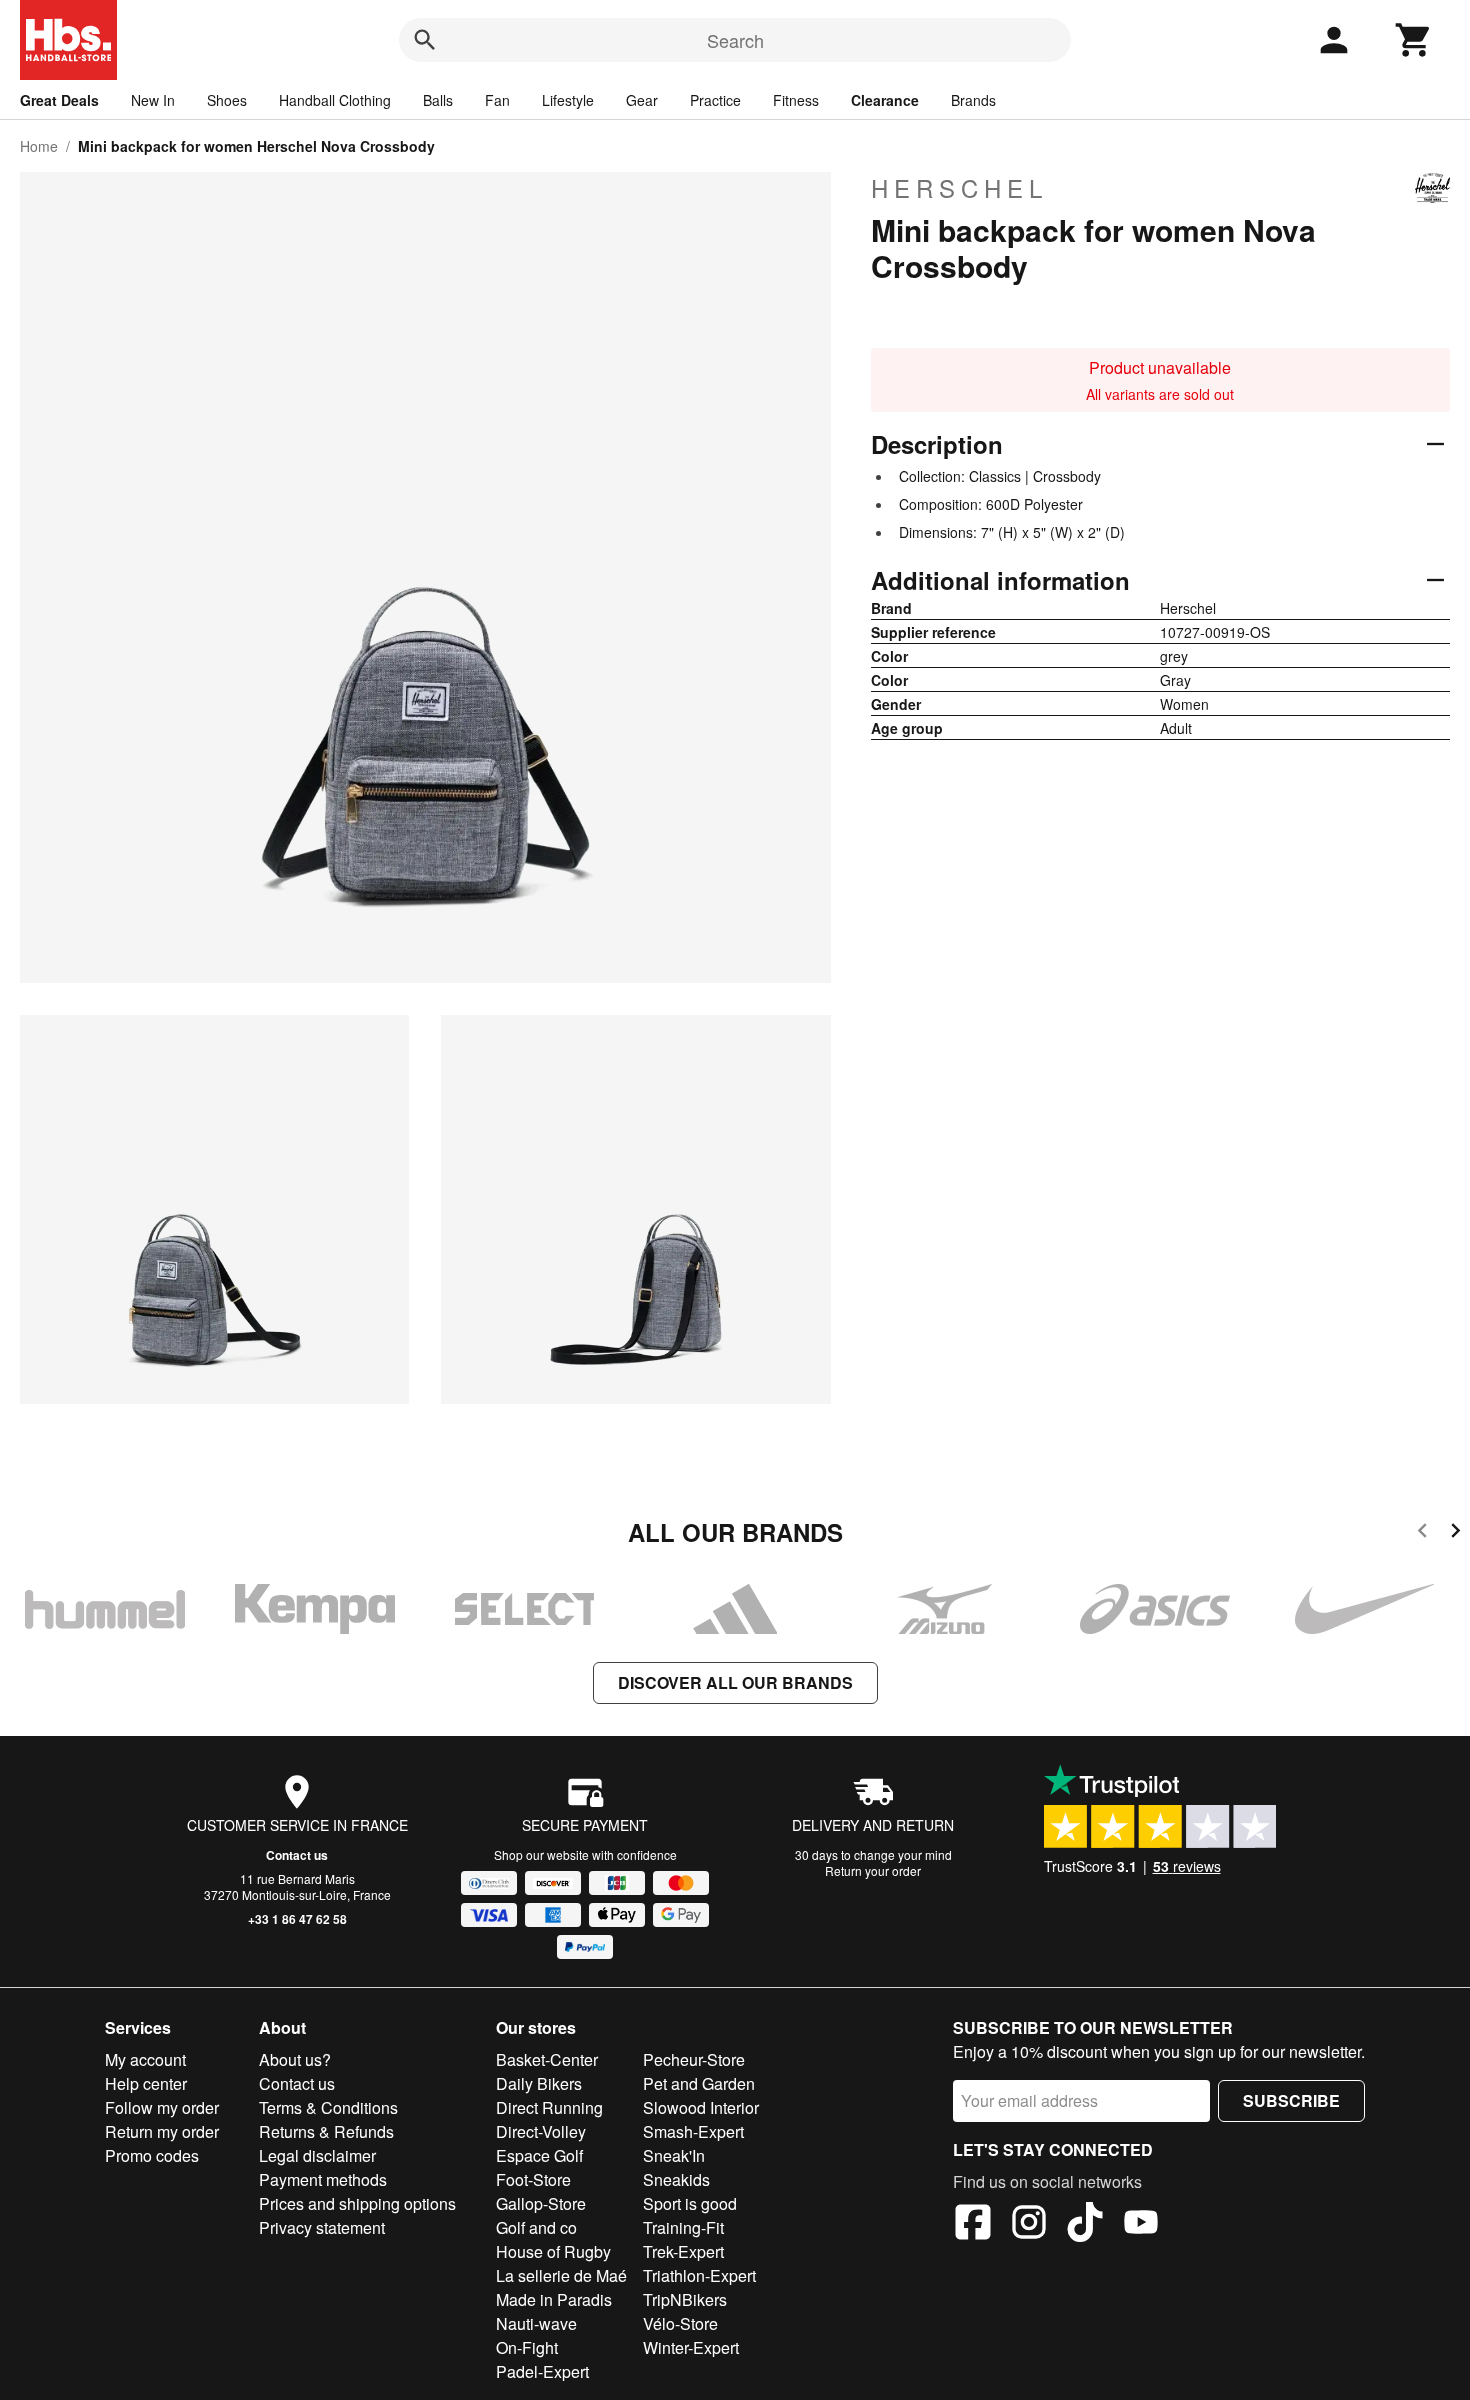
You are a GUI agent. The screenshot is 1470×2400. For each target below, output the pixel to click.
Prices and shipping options (357, 2203)
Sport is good (690, 2203)
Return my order (162, 2131)
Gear (642, 100)
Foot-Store (533, 2179)
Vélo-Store (680, 2323)
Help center (146, 2083)
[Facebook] (973, 2225)
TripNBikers (685, 2299)
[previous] (1422, 1533)
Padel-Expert (542, 2371)
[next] (1455, 1533)
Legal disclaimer (317, 2155)
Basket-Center (547, 2059)
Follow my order (162, 2107)
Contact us (297, 1855)
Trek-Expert (683, 2251)
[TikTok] (1085, 2225)
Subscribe (1291, 2100)
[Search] (425, 40)
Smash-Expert (693, 2131)
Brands (973, 100)
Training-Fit (683, 2227)
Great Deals (59, 100)
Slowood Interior (701, 2107)
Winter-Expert (691, 2347)
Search (735, 40)
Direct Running (549, 2107)
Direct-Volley (541, 2131)
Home (39, 146)
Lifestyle (568, 100)
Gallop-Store (541, 2203)
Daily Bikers (539, 2083)
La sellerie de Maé (561, 2275)
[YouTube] (1141, 2225)
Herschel (959, 188)
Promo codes (152, 2155)
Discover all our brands (735, 1682)
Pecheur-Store (694, 2059)
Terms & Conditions (328, 2107)
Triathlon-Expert (699, 2275)
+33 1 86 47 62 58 (297, 1919)
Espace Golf (539, 2155)
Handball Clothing (335, 100)
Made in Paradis (554, 2299)
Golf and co (536, 2227)
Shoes (227, 100)
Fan (497, 100)
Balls (438, 100)
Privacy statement (322, 2227)
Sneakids (676, 2179)
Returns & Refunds (326, 2131)
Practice (715, 100)
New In (153, 100)
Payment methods (323, 2179)
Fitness (796, 100)
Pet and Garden (699, 2083)
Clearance (885, 100)
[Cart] (1414, 40)
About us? (295, 2059)
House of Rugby (553, 2251)
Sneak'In (674, 2155)
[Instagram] (1029, 2225)
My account (145, 2059)
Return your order (873, 1870)
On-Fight (527, 2347)
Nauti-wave (536, 2323)
